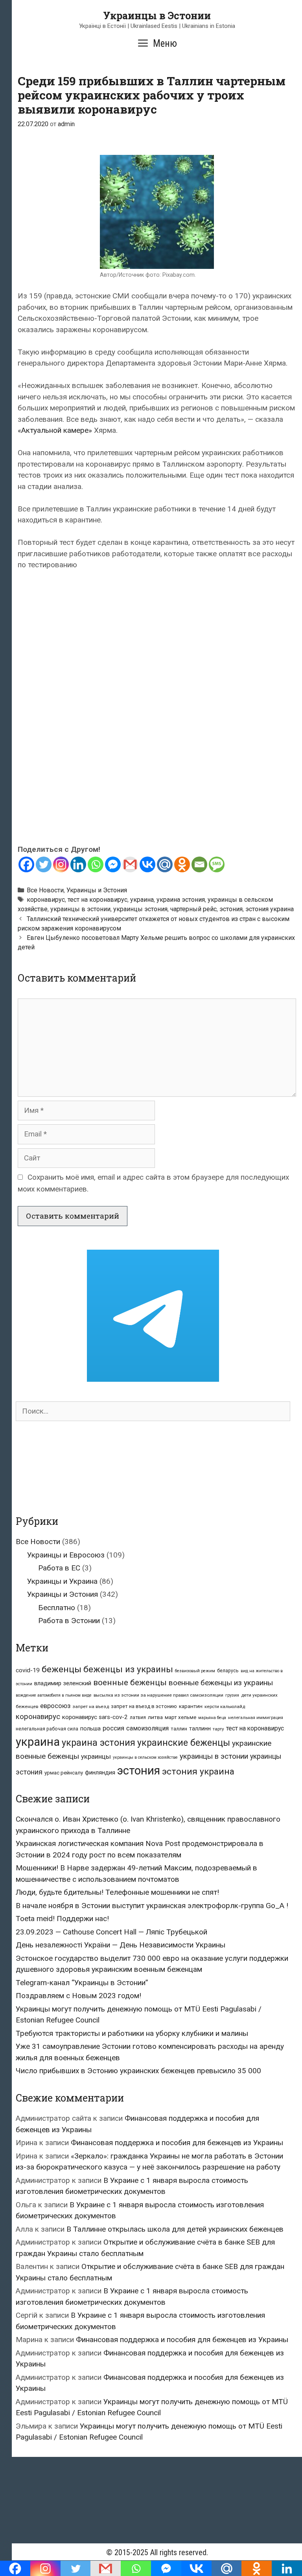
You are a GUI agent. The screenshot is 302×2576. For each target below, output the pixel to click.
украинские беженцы (184, 1743)
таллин (179, 1729)
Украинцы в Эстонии (157, 16)
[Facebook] (26, 864)
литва (155, 1717)
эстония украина (270, 909)
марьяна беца (212, 1718)
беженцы (62, 1669)
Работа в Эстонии (69, 1621)
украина (142, 900)
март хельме (180, 1717)
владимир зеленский (63, 1683)
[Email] (199, 864)
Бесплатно (57, 1608)
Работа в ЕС (59, 1568)
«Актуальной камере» (55, 430)
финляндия (100, 1772)
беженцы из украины (128, 1669)
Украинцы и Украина (62, 1581)
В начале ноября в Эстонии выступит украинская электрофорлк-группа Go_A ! (152, 1906)
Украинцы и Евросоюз (66, 1555)
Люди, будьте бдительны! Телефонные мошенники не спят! (117, 1892)
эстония (231, 909)
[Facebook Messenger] (113, 864)
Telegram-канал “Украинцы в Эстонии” (82, 1983)
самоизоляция (147, 1728)
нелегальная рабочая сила (47, 1729)
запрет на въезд (91, 1706)
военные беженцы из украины (221, 1683)
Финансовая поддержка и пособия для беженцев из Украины (177, 2143)
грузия (232, 1695)
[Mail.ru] (165, 864)
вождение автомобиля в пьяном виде (54, 1695)
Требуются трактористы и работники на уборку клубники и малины (132, 2033)
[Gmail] (130, 864)
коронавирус (46, 900)
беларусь (228, 1671)
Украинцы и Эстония (97, 890)
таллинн (200, 1729)
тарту (218, 1729)
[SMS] (217, 864)
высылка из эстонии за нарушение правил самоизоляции (158, 1695)
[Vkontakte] (147, 864)
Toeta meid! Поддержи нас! (62, 1919)
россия (113, 1728)
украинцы (96, 1756)
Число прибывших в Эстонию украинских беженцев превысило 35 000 (138, 2071)
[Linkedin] (78, 864)
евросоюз (55, 1706)
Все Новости (45, 890)
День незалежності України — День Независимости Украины (121, 1945)
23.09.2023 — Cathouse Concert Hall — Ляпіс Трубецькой (111, 1932)
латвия (138, 1717)
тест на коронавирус (98, 900)
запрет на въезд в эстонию (144, 1706)
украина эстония (181, 900)
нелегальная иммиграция (256, 1718)
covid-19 (28, 1670)
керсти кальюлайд (225, 1706)
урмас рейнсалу (64, 1773)
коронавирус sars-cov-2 (95, 1717)
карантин (191, 1706)
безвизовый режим (195, 1671)
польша (90, 1728)
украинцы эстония (140, 909)
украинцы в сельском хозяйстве (145, 1757)
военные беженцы (130, 1682)
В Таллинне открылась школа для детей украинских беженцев (175, 2229)
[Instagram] (61, 864)
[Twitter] (44, 864)
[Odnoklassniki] (182, 864)
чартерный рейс (193, 909)
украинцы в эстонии (80, 909)
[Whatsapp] (96, 864)
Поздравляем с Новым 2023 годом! (78, 1996)
